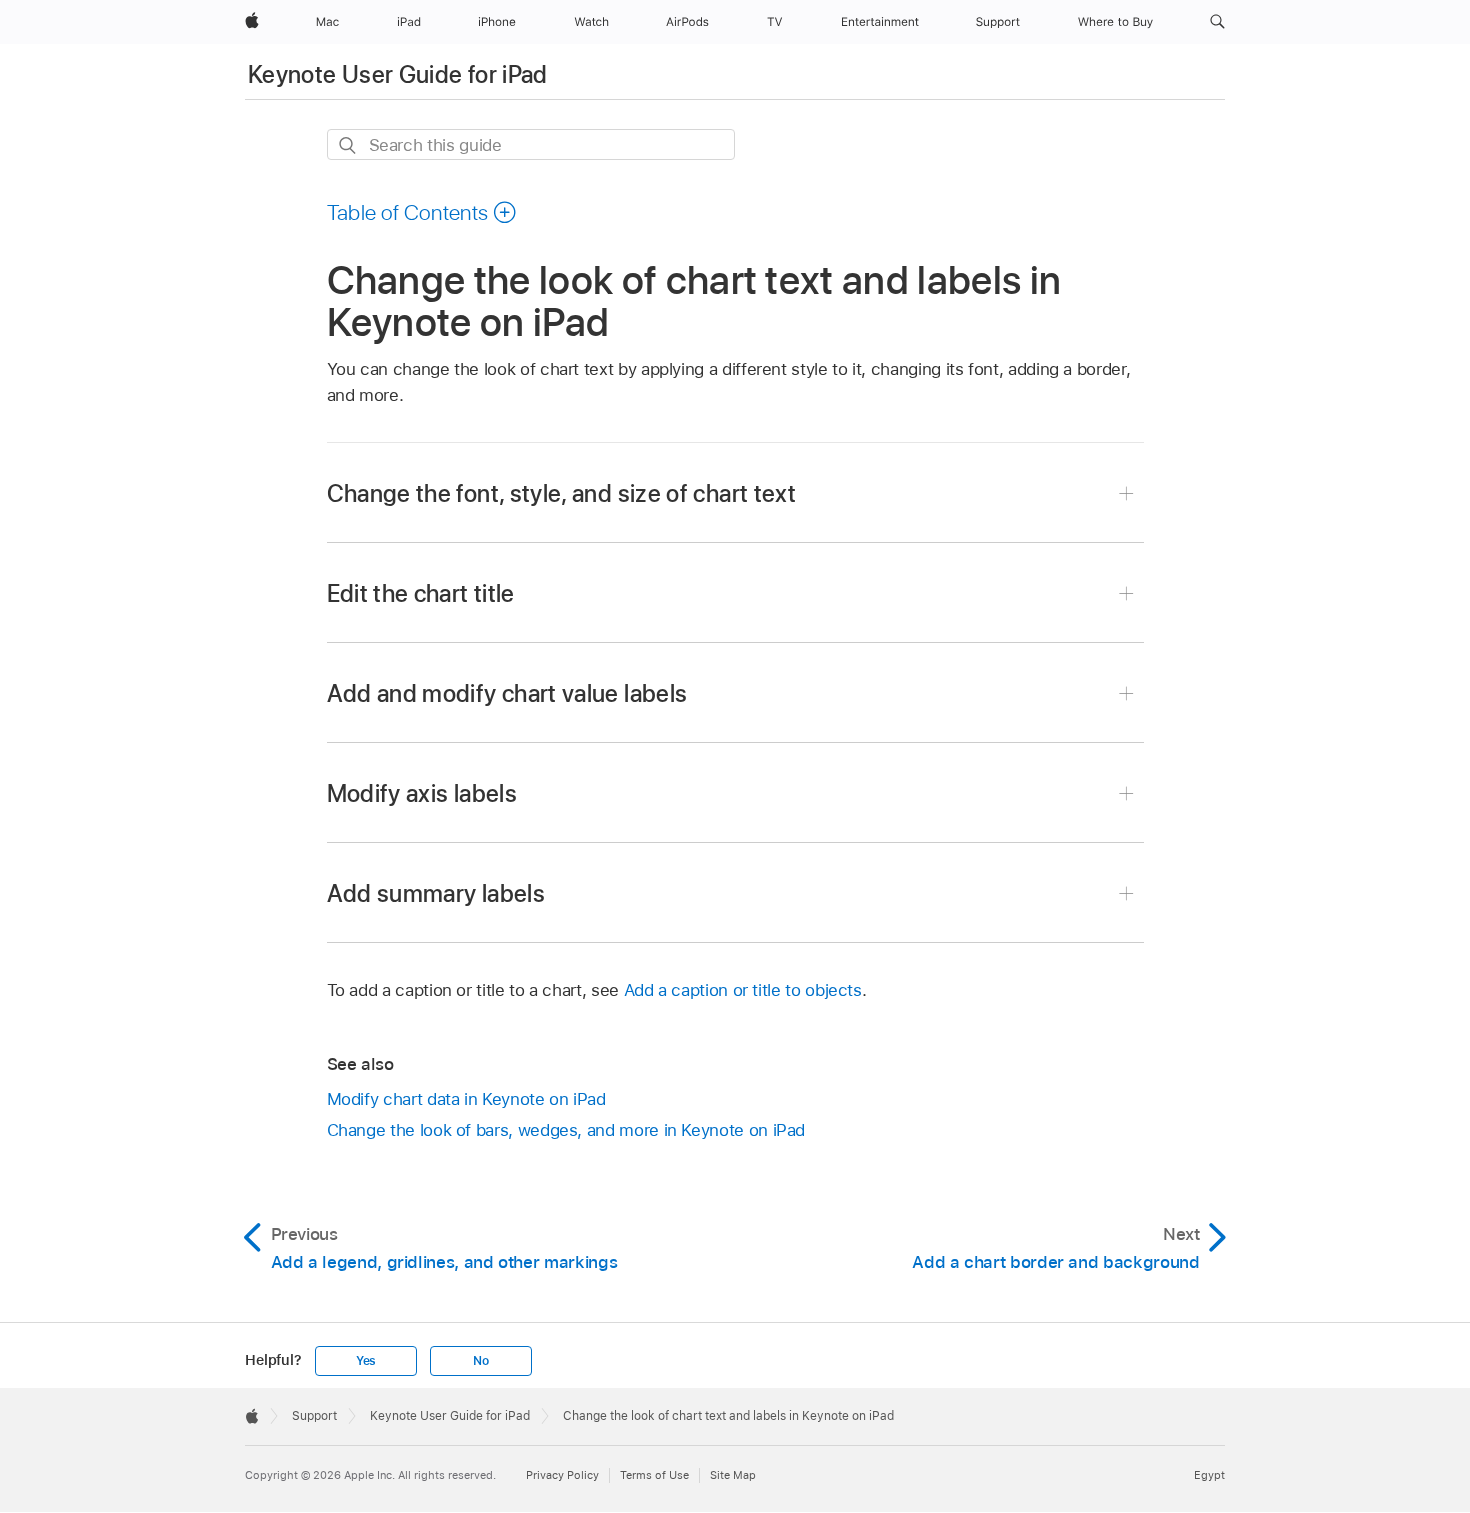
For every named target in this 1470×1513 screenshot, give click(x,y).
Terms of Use (654, 1475)
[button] (1217, 22)
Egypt (1209, 1475)
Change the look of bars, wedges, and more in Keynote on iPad (566, 1130)
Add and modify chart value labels (507, 693)
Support (314, 1416)
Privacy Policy (562, 1475)
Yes (366, 1361)
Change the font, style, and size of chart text (562, 493)
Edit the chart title (421, 593)
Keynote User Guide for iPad (398, 74)
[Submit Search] (348, 145)
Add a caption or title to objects (743, 990)
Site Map (733, 1475)
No (481, 1361)
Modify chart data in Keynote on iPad (466, 1099)
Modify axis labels (422, 793)
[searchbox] (531, 144)
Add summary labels (436, 893)
